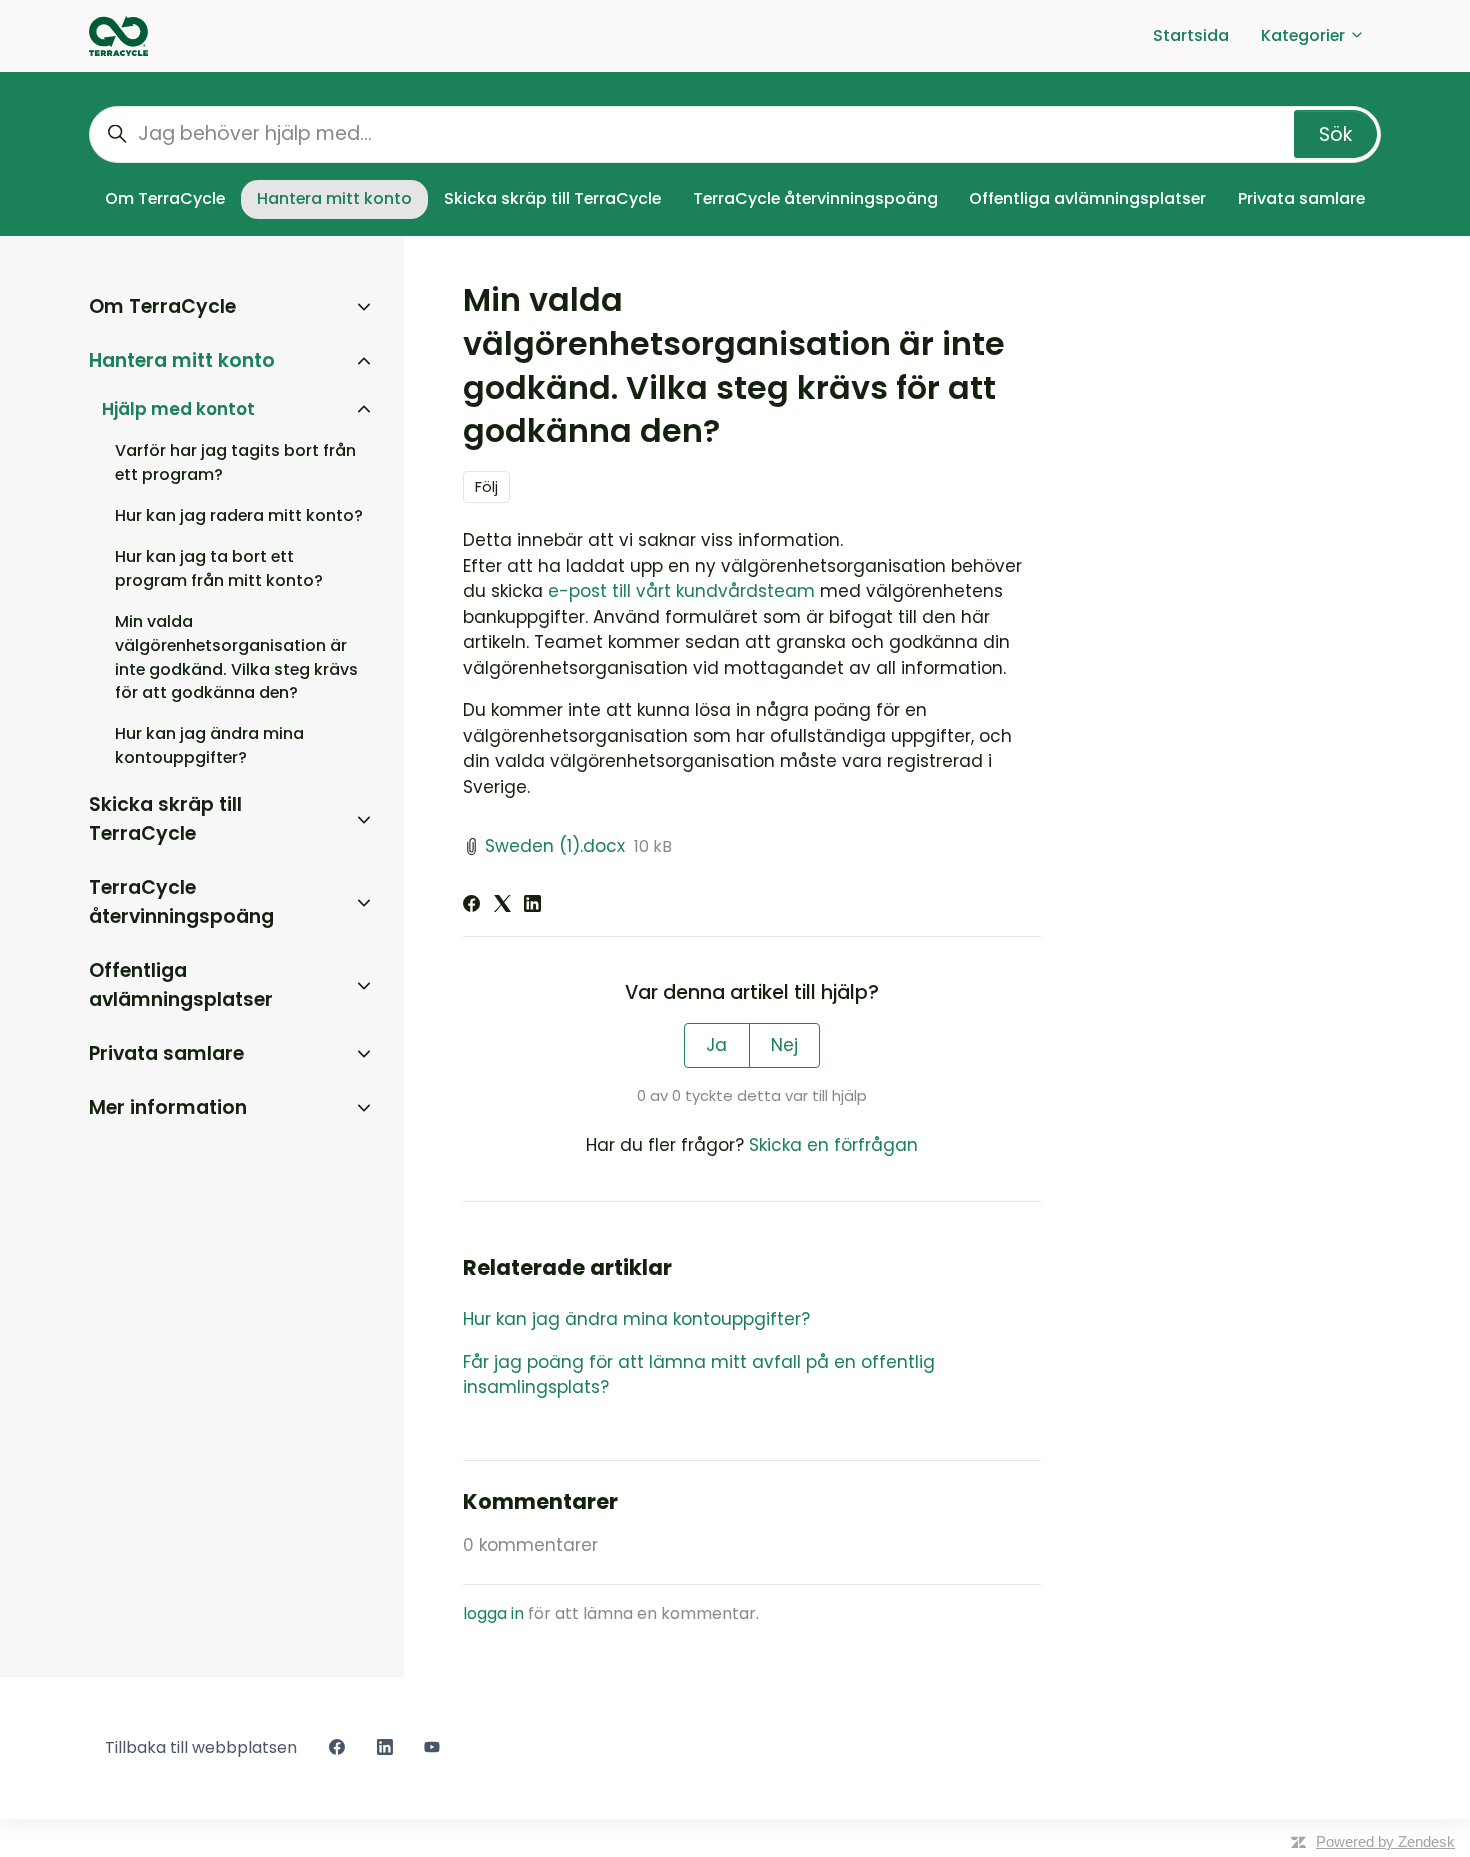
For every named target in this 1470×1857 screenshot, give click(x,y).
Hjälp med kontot (178, 409)
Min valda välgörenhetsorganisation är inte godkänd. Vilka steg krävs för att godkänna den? (236, 657)
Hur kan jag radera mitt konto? (239, 515)
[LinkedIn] (532, 906)
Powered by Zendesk (1385, 1841)
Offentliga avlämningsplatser (1087, 198)
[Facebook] (471, 906)
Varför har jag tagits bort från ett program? (235, 462)
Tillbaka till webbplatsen (201, 1747)
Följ (486, 486)
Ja (716, 1045)
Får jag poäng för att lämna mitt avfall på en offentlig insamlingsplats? (699, 1375)
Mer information (168, 1107)
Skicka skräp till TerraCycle (552, 198)
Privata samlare (1301, 198)
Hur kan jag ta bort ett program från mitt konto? (219, 568)
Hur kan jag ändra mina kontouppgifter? (636, 1319)
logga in (493, 1613)
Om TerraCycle (165, 198)
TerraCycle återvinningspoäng (815, 198)
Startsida (1191, 35)
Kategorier (1305, 35)
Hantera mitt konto (334, 198)
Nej (784, 1045)
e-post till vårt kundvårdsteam (681, 591)
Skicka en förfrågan (833, 1145)
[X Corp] (502, 906)
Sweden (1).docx (555, 846)
